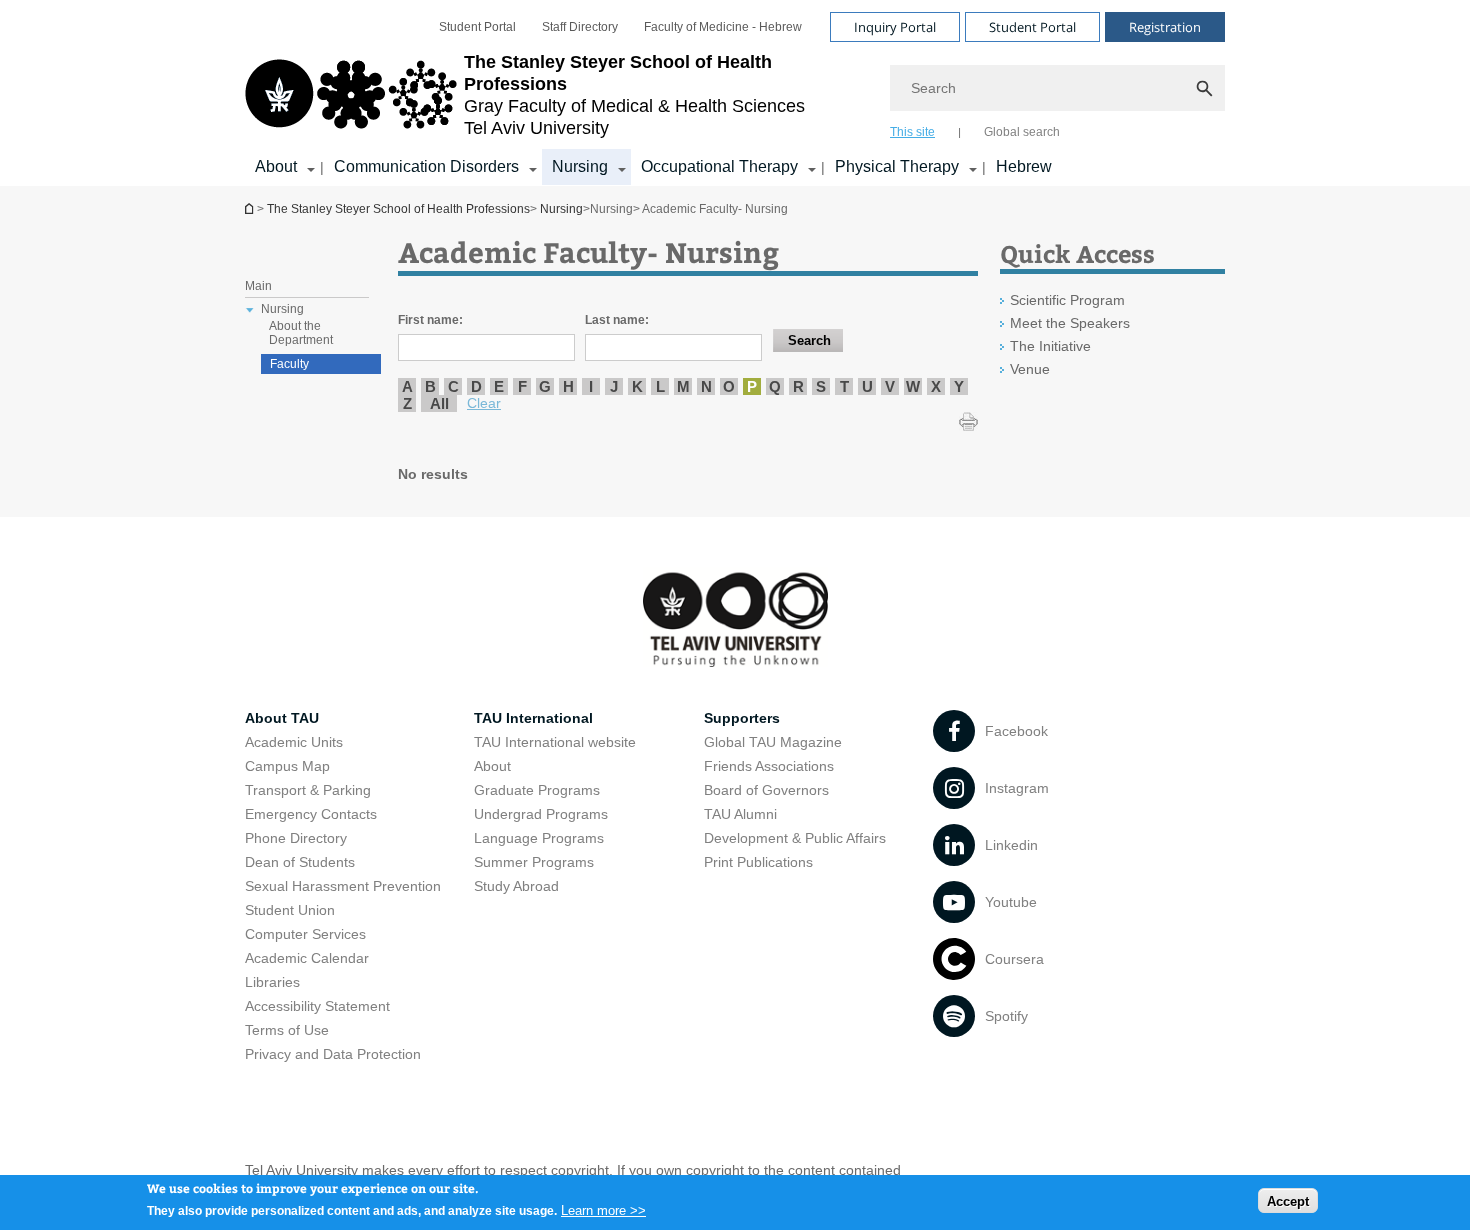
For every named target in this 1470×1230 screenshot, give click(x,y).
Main (258, 286)
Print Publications (758, 862)
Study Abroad (516, 886)
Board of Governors (766, 790)
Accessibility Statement (317, 1006)
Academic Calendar (307, 958)
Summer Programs (534, 862)
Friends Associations (769, 766)
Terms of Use (287, 1030)
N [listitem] (706, 386)
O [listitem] (729, 386)
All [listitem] (439, 403)
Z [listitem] (407, 403)
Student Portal (477, 27)
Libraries (272, 982)
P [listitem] (752, 386)
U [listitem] (867, 386)
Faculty (289, 364)
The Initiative (1050, 346)
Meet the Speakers (1070, 323)
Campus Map (287, 766)
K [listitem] (637, 386)
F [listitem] (522, 386)
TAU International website (555, 742)
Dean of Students (300, 862)
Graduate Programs (537, 790)
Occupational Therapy (719, 166)
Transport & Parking (308, 790)
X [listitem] (936, 386)
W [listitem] (913, 386)
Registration (1165, 27)
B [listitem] (430, 386)
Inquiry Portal (895, 27)
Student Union (290, 910)
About (276, 166)
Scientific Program (1067, 300)
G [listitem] (545, 386)
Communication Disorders (426, 166)
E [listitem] (499, 386)
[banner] (735, 93)
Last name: (617, 320)
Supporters (742, 718)
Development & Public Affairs (795, 838)
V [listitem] (890, 386)
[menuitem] (477, 27)
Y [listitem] (959, 386)
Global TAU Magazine (773, 742)
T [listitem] (844, 386)
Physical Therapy (897, 166)
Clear (484, 403)
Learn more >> (603, 1209)
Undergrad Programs (541, 814)
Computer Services (305, 934)
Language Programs (539, 838)
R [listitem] (798, 386)
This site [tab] (912, 132)
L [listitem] (660, 386)
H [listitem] (568, 386)
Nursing (580, 166)
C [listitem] (453, 386)
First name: (430, 320)
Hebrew (1024, 166)
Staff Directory (580, 27)
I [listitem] (591, 386)
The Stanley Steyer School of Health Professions (251, 208)
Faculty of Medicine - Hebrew (723, 27)
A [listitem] (407, 386)
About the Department (301, 333)
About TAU (282, 718)
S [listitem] (821, 386)
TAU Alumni (740, 814)
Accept (1288, 1200)
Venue (1030, 369)
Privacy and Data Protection (333, 1054)
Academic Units (294, 742)
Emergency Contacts (311, 814)
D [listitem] (476, 386)
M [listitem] (683, 386)
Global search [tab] (1022, 132)
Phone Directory (296, 838)
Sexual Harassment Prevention (343, 886)
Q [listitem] (775, 386)
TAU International (533, 718)
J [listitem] (614, 386)
